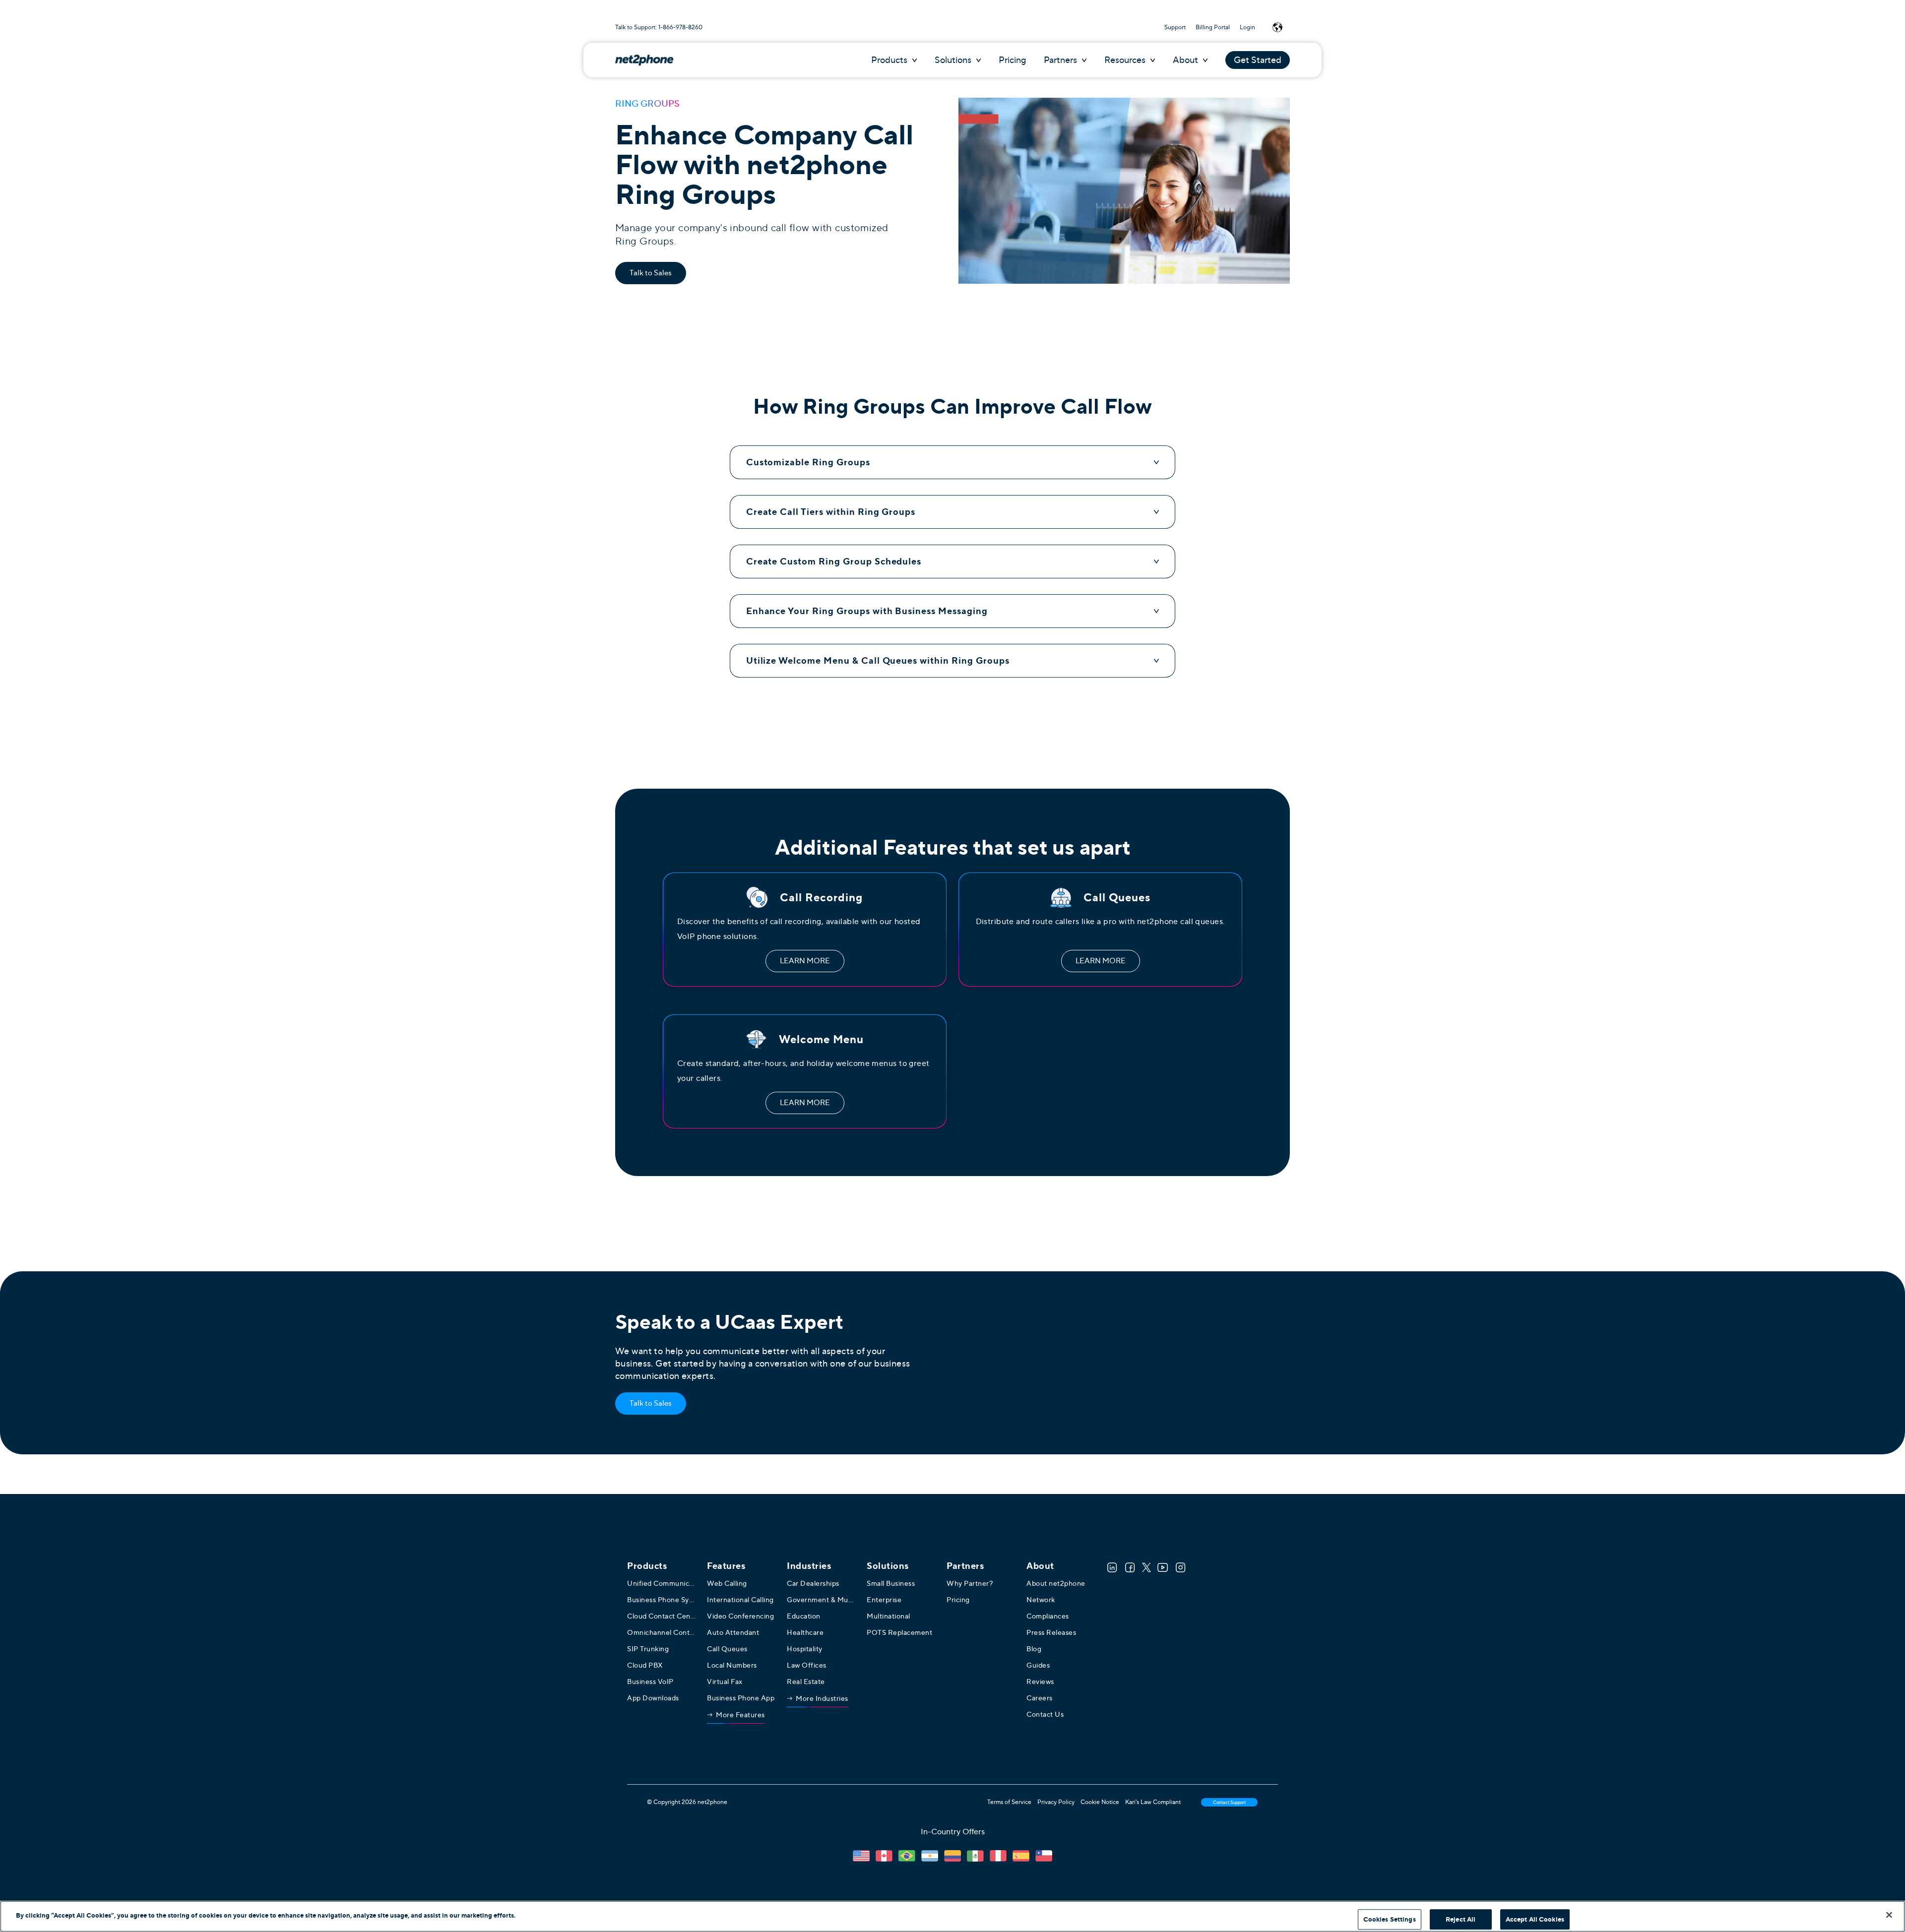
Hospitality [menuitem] (805, 1649)
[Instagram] (1181, 1567)
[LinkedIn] (1112, 1567)
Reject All (1460, 1919)
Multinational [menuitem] (889, 1616)
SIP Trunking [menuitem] (648, 1649)
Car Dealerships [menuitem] (813, 1583)
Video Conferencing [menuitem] (740, 1616)
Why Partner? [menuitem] (970, 1583)
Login (1247, 27)
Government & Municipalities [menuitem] (822, 1600)
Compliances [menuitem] (1048, 1616)
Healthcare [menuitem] (805, 1632)
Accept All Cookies (1535, 1919)
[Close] (1889, 1915)
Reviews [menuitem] (1040, 1682)
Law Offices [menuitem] (807, 1665)
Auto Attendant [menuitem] (733, 1632)
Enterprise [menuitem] (884, 1600)
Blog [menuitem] (1034, 1649)
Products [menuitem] (647, 1566)
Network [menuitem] (1041, 1600)
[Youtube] (1163, 1567)
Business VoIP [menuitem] (650, 1682)
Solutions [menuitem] (888, 1566)
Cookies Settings (1390, 1919)
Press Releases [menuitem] (1051, 1632)
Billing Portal (1213, 27)
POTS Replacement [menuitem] (899, 1632)
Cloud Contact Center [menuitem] (662, 1616)
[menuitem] (736, 1717)
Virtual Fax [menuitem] (725, 1682)
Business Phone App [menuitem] (741, 1698)
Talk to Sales (651, 273)
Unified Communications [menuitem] (662, 1583)
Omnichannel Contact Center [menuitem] (662, 1632)
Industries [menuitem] (809, 1566)
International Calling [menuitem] (740, 1600)
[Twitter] (1146, 1567)
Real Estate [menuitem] (806, 1682)
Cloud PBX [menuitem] (645, 1665)
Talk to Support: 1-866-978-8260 (659, 27)
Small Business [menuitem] (891, 1583)
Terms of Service (1009, 1802)
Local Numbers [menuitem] (732, 1665)
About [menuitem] (1040, 1566)
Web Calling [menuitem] (727, 1583)
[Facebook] (1130, 1567)
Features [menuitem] (726, 1566)
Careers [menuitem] (1040, 1698)
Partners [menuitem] (965, 1566)
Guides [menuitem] (1038, 1665)
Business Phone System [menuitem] (662, 1600)
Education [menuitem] (804, 1616)
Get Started (1258, 60)
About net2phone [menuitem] (1056, 1583)
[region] (952, 1916)
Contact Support (1229, 1802)
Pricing (1012, 60)
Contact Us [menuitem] (1045, 1714)
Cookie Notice (1100, 1802)
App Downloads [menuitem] (653, 1698)
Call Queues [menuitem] (727, 1649)
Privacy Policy (1056, 1802)
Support (1175, 27)
